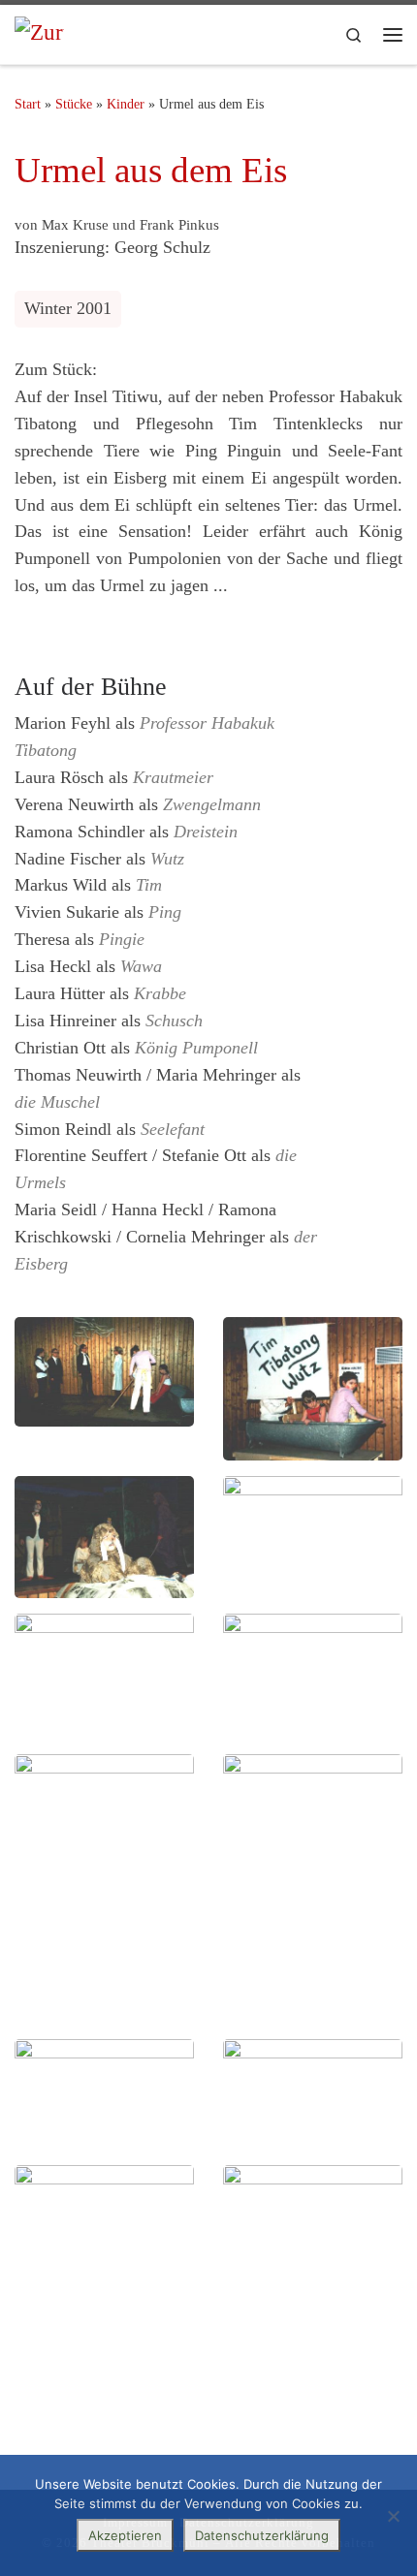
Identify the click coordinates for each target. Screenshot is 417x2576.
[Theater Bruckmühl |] (39, 34)
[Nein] (393, 2516)
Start (28, 104)
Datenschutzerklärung (262, 2535)
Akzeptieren (125, 2535)
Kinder (126, 104)
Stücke (74, 104)
